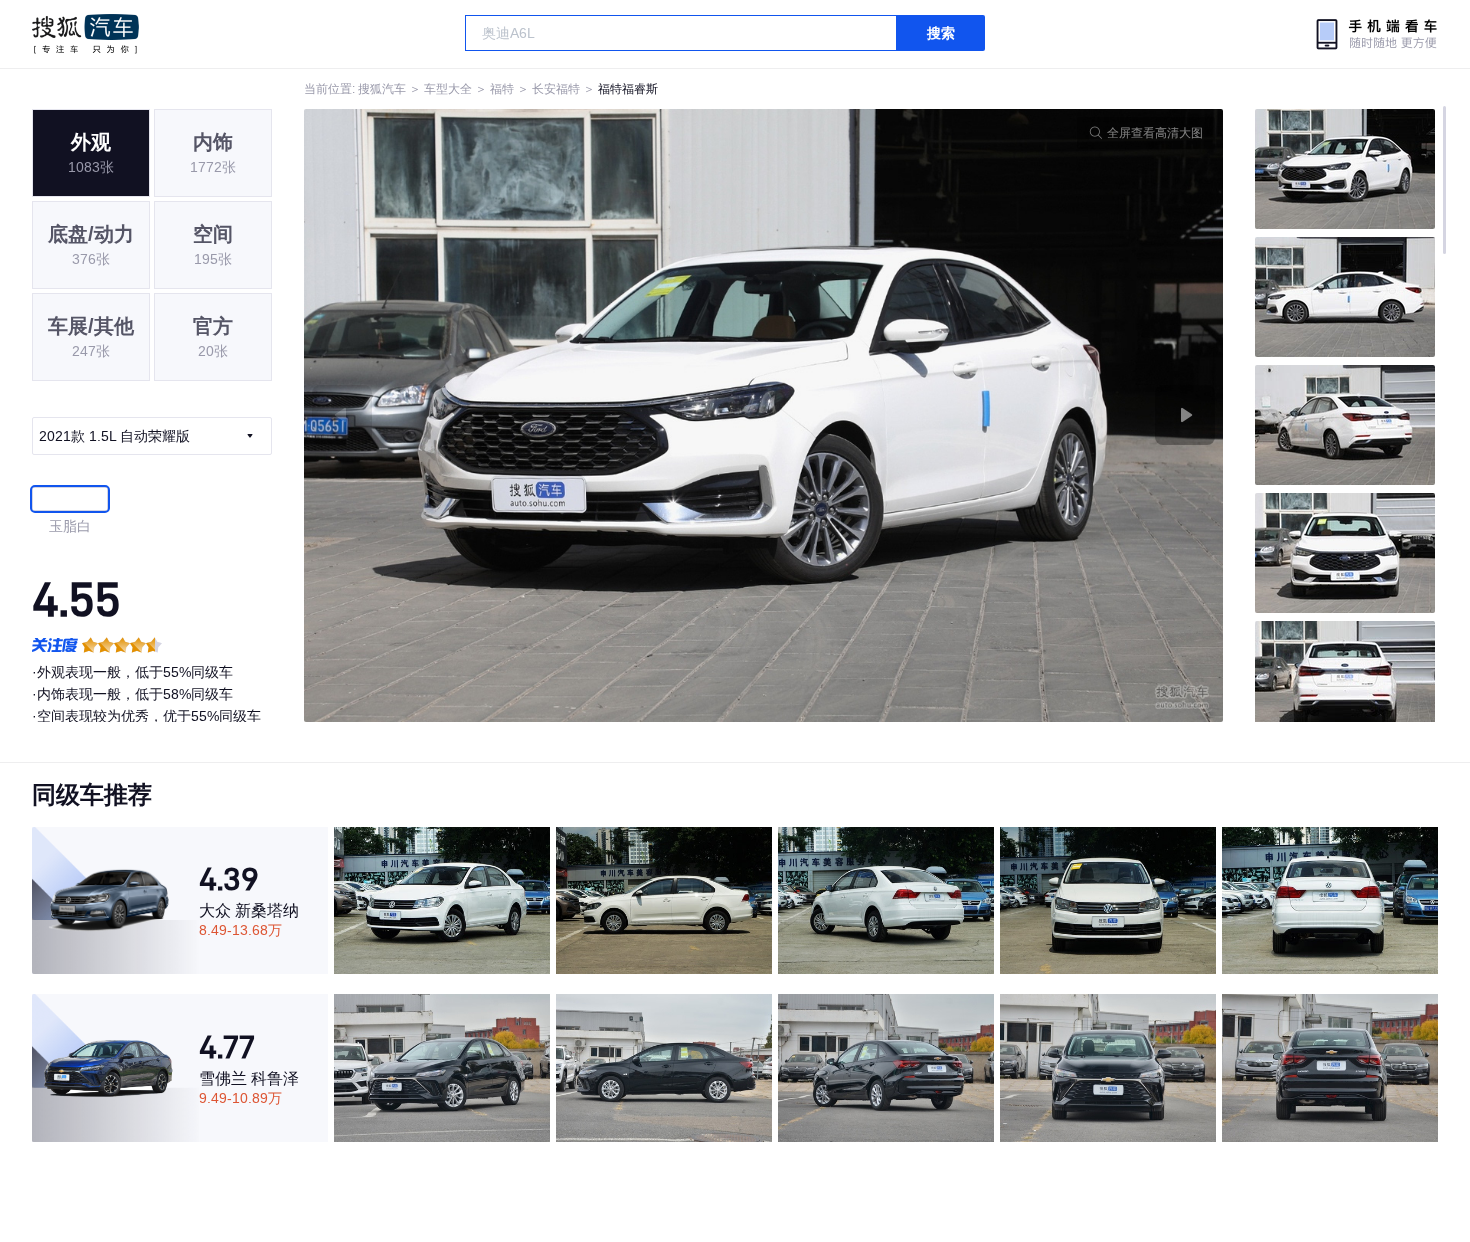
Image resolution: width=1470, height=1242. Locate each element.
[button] (534, 415)
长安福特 (556, 89)
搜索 (941, 33)
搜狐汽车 (85, 34)
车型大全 (448, 89)
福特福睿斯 (628, 89)
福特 (502, 89)
